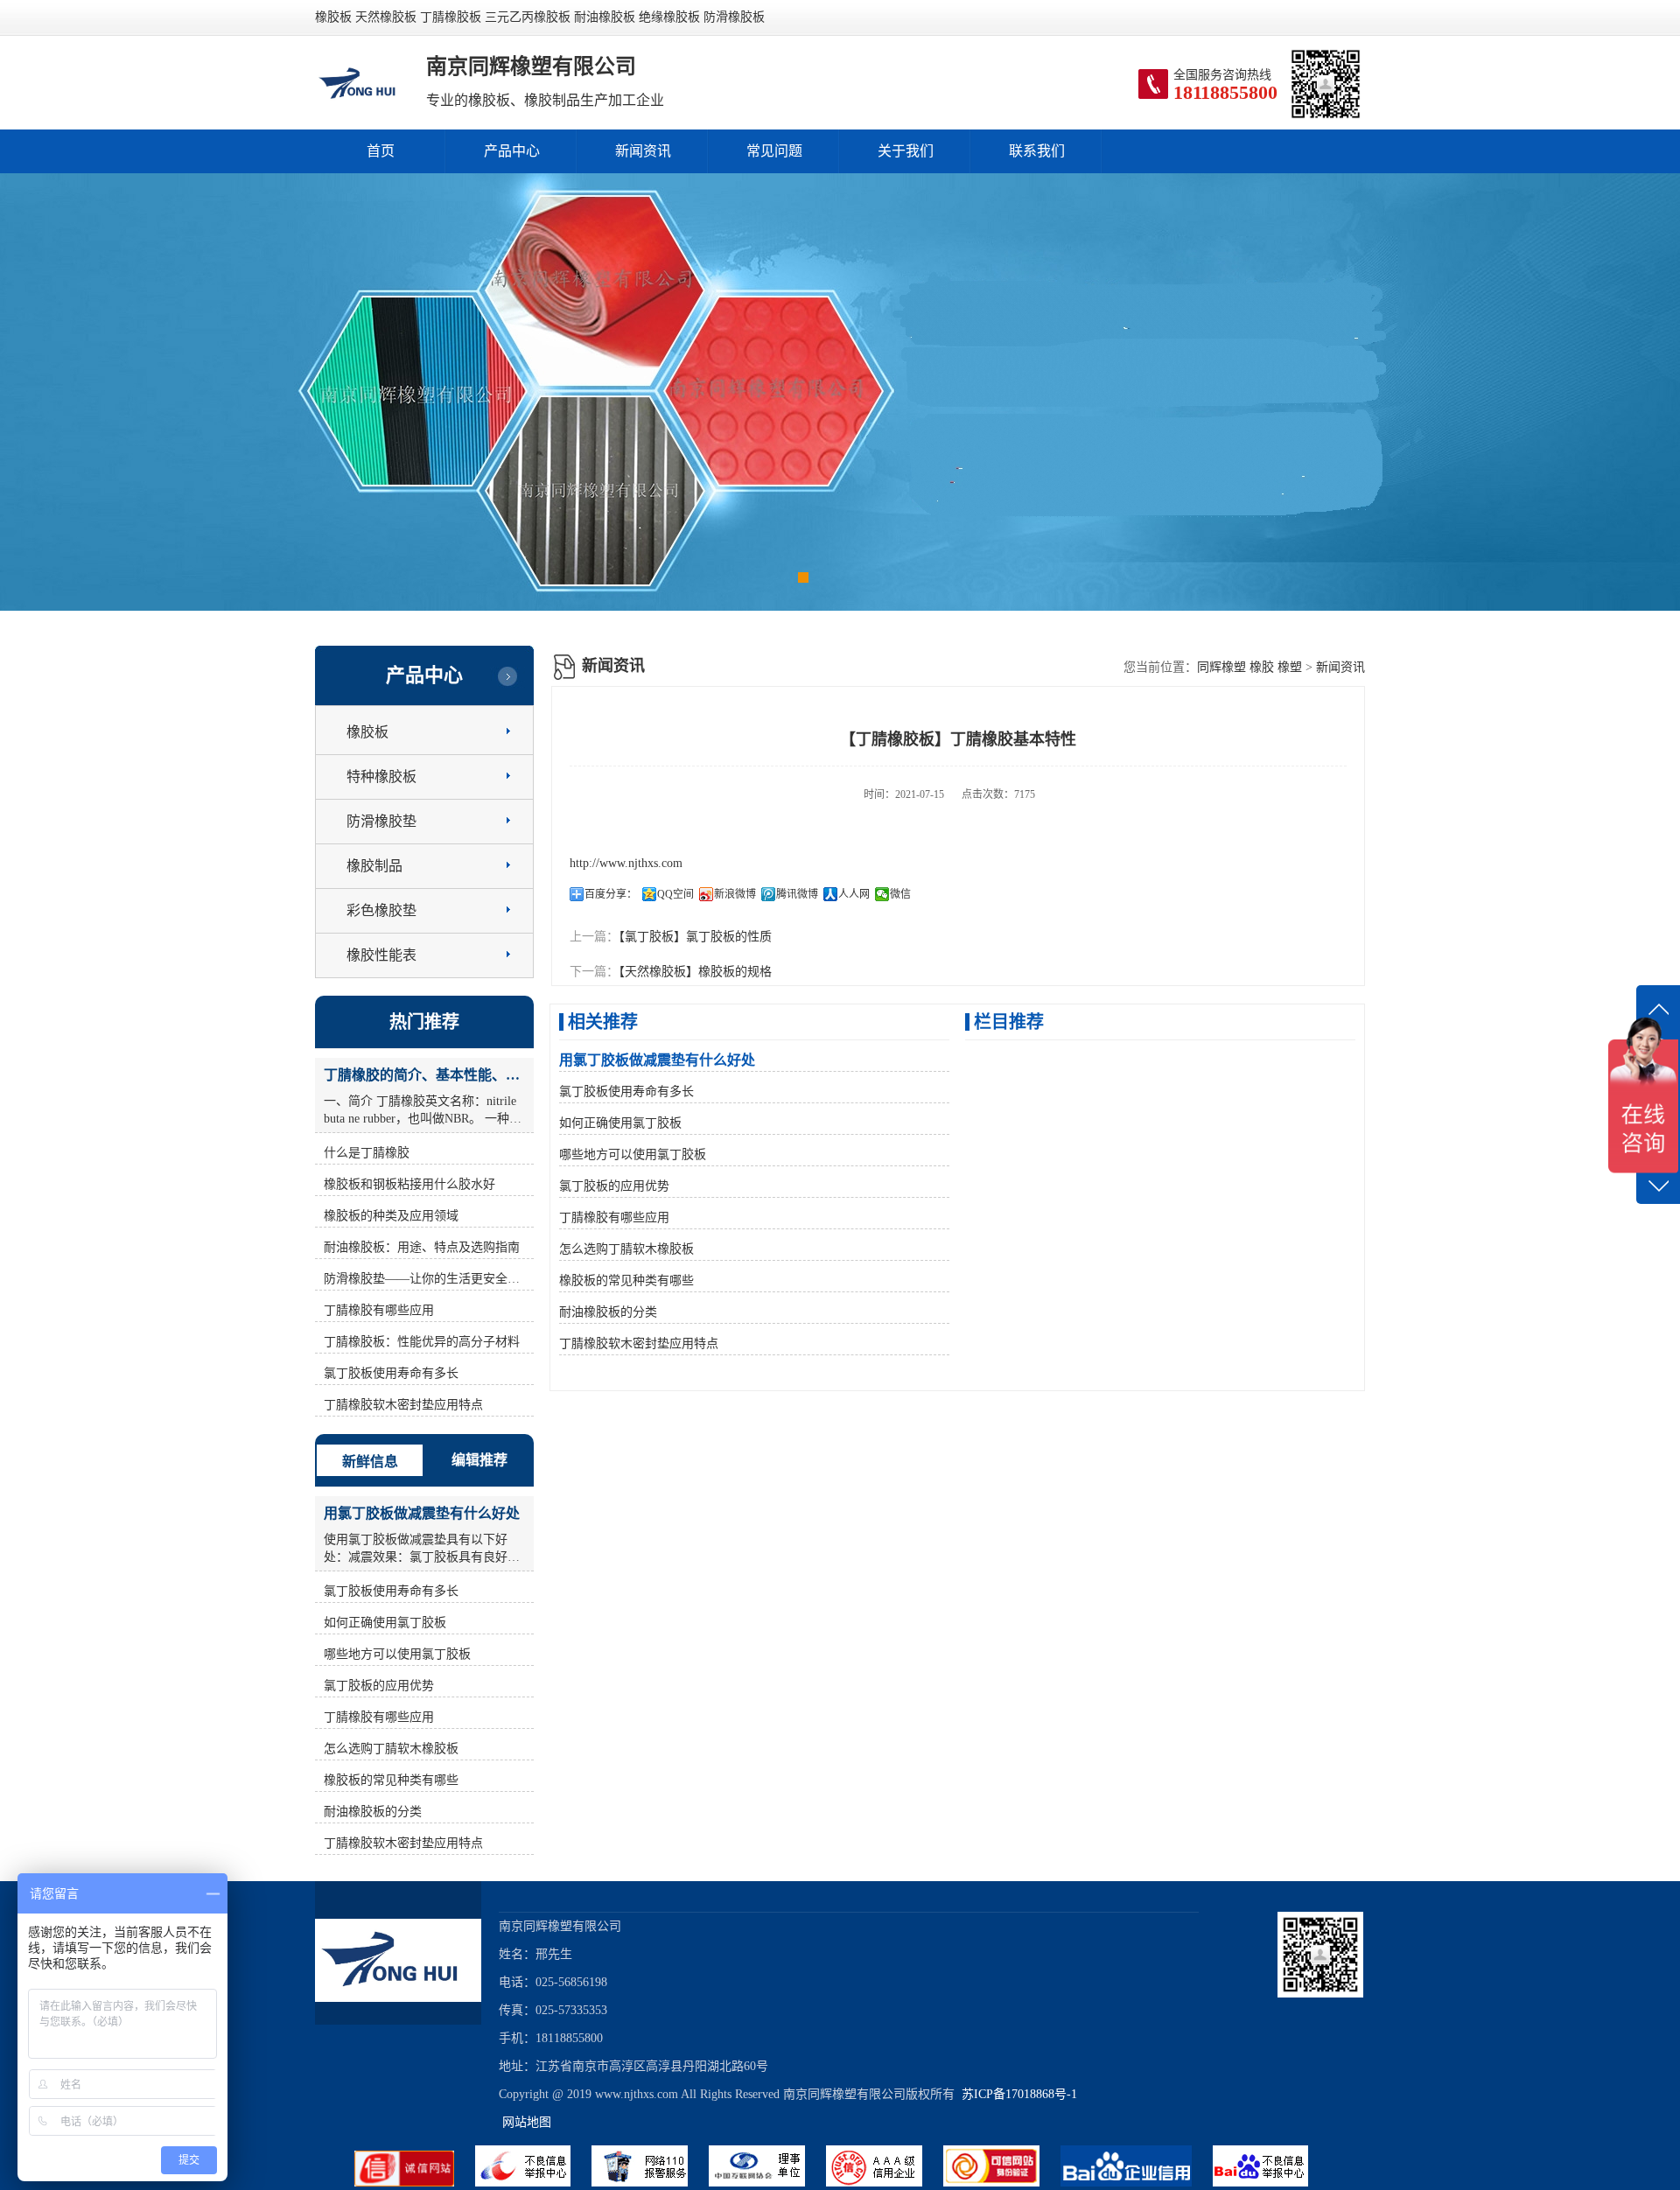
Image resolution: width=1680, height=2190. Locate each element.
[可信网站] (1002, 2183)
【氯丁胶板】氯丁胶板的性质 (695, 937)
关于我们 (906, 151)
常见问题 (774, 151)
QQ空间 (675, 894)
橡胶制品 (374, 866)
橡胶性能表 (381, 955)
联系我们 (1037, 151)
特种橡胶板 (381, 777)
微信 (900, 894)
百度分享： (611, 894)
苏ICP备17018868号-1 (1016, 2094)
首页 (381, 151)
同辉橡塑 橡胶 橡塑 (1249, 667)
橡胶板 (367, 732)
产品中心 (512, 151)
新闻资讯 (643, 151)
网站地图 (527, 2122)
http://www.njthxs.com (626, 863)
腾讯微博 (797, 894)
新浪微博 (735, 894)
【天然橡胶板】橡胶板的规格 (695, 972)
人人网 (854, 894)
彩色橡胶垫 (381, 910)
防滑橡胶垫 (381, 821)
